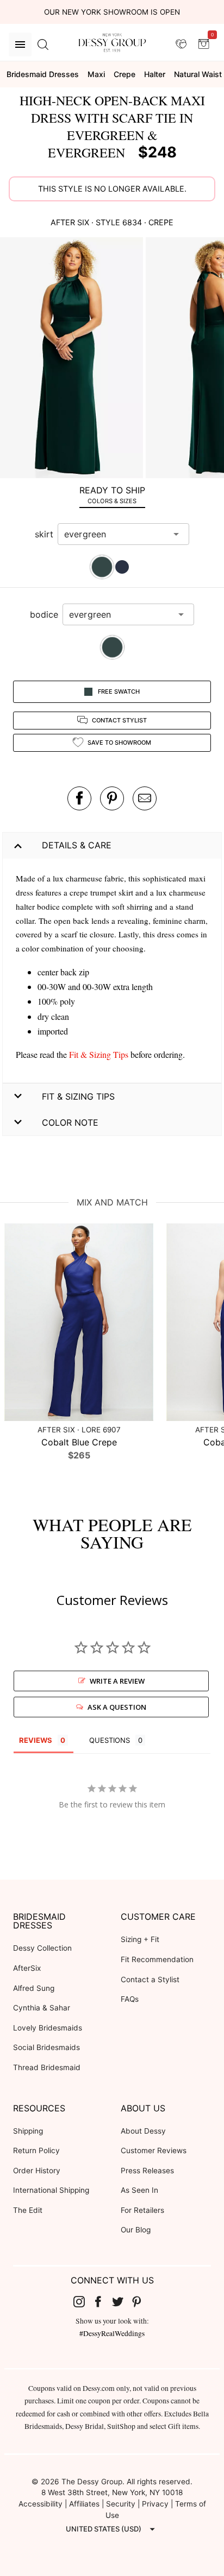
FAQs (130, 1999)
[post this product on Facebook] (79, 798)
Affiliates (84, 2504)
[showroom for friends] (181, 44)
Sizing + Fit (140, 1939)
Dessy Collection (42, 1948)
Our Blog (136, 2230)
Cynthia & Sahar (42, 2008)
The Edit (28, 2210)
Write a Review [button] (117, 1681)
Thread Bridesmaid (47, 2067)
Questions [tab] (110, 1740)
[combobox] (115, 534)
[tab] (112, 495)
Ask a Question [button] (117, 1707)
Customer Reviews (154, 2150)
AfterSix (27, 1968)
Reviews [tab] (36, 1740)
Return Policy (36, 2150)
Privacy (155, 2504)
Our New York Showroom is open (112, 12)
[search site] (43, 45)
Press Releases (147, 2171)
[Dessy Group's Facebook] (102, 2301)
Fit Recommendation (157, 1959)
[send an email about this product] (145, 798)
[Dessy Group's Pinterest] (141, 2301)
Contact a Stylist (150, 1979)
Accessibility (41, 2504)
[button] (73, 359)
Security (121, 2504)
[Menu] (20, 45)
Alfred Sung (34, 1988)
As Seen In (139, 2190)
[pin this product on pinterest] (112, 798)
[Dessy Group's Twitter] (122, 2301)
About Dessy (143, 2131)
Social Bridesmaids (46, 2047)
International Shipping (51, 2190)
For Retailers (142, 2210)
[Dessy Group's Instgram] (83, 2301)
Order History (37, 2171)
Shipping (28, 2131)
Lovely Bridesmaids (48, 2028)
